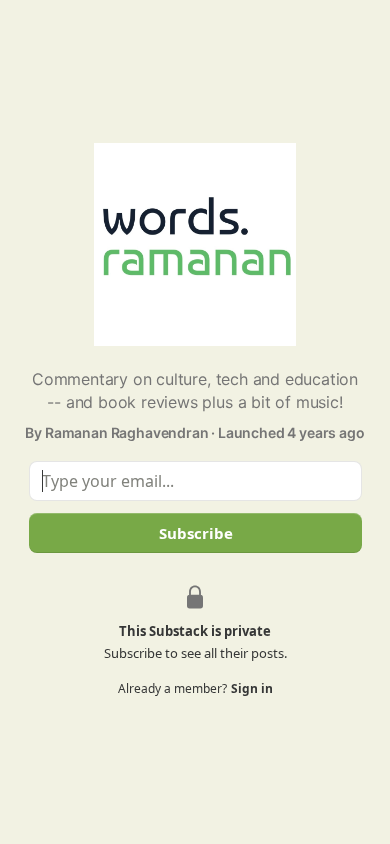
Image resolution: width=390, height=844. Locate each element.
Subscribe (195, 533)
